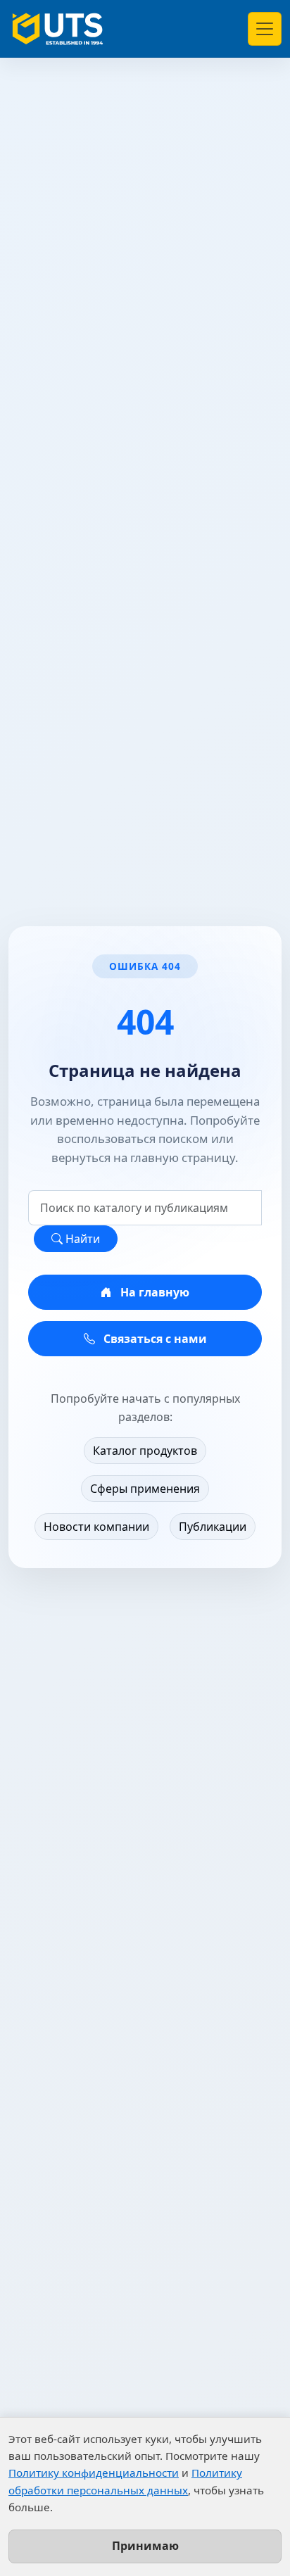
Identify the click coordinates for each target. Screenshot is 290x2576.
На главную (153, 1292)
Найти (81, 1239)
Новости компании (96, 1527)
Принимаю (145, 2546)
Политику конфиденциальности (94, 2473)
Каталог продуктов (145, 1451)
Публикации (213, 1527)
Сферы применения (145, 1489)
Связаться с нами (154, 1339)
